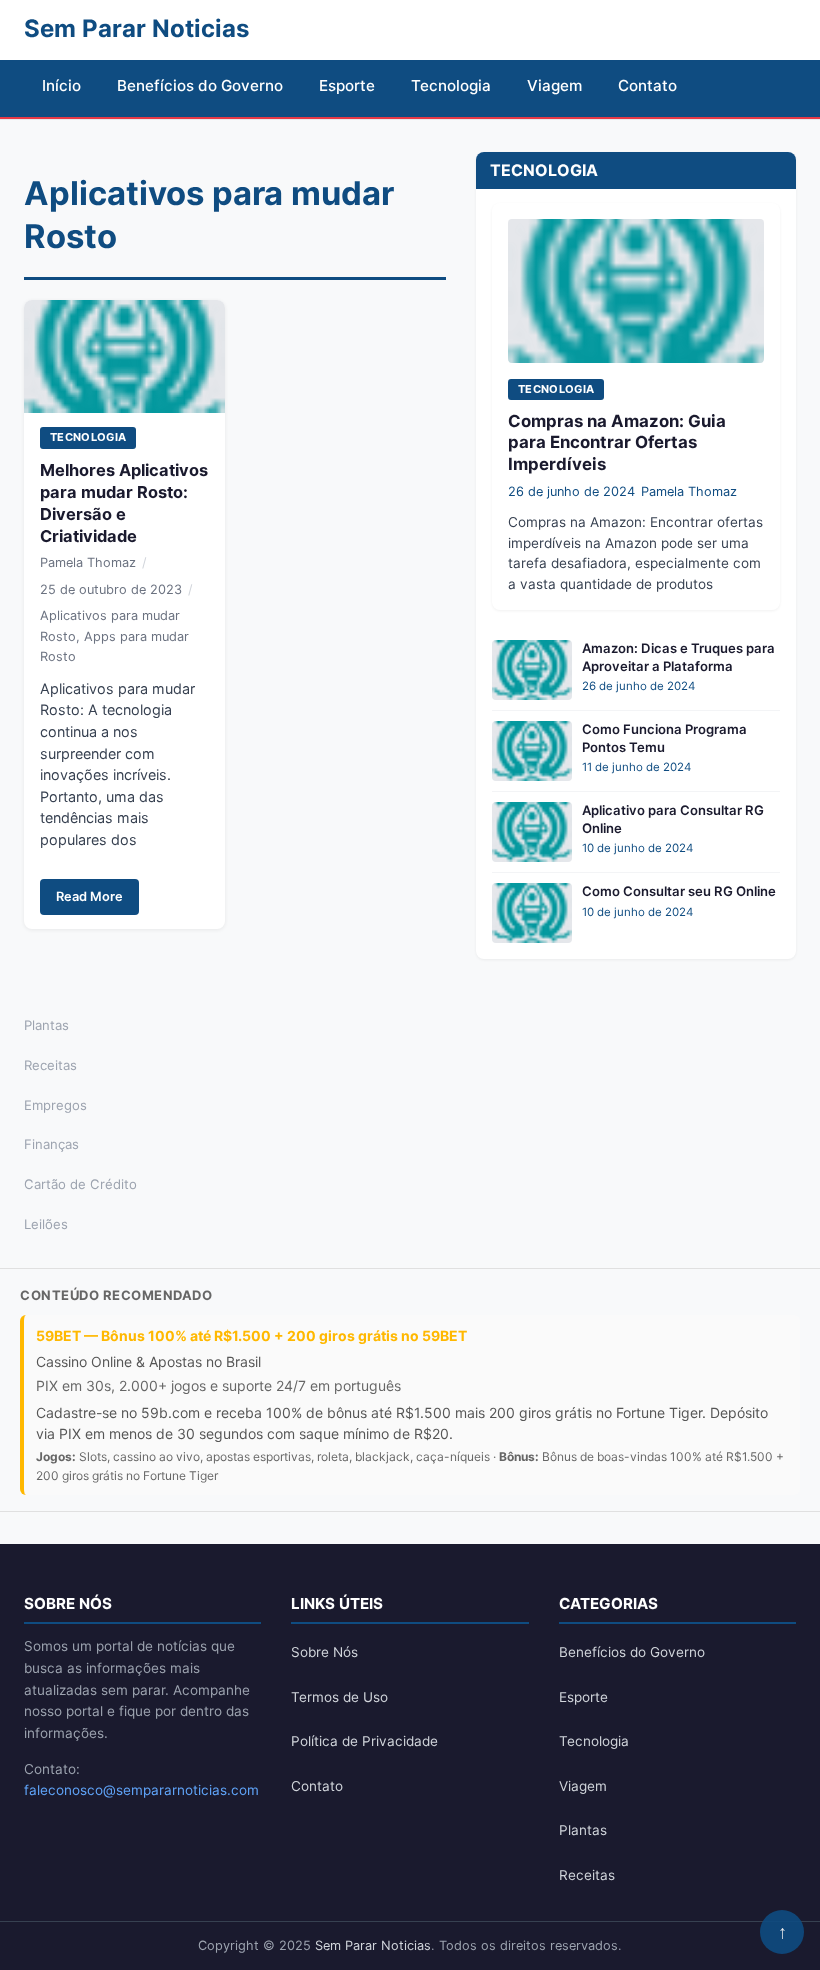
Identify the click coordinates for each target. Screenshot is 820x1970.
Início (61, 85)
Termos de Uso (339, 1697)
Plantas (46, 1025)
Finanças (51, 1144)
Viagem (554, 85)
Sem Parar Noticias (373, 1945)
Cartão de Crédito (80, 1184)
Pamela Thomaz (88, 562)
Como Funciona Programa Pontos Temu (664, 738)
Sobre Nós (324, 1652)
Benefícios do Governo (200, 85)
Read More (89, 896)
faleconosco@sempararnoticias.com (141, 1790)
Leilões (46, 1224)
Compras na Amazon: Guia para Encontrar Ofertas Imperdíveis (617, 443)
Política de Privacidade (364, 1741)
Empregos (55, 1105)
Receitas (50, 1065)
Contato (647, 85)
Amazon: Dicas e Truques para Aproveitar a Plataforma (678, 657)
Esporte (347, 85)
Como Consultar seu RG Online (679, 891)
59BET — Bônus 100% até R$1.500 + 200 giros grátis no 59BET (251, 1335)
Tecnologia (451, 85)
